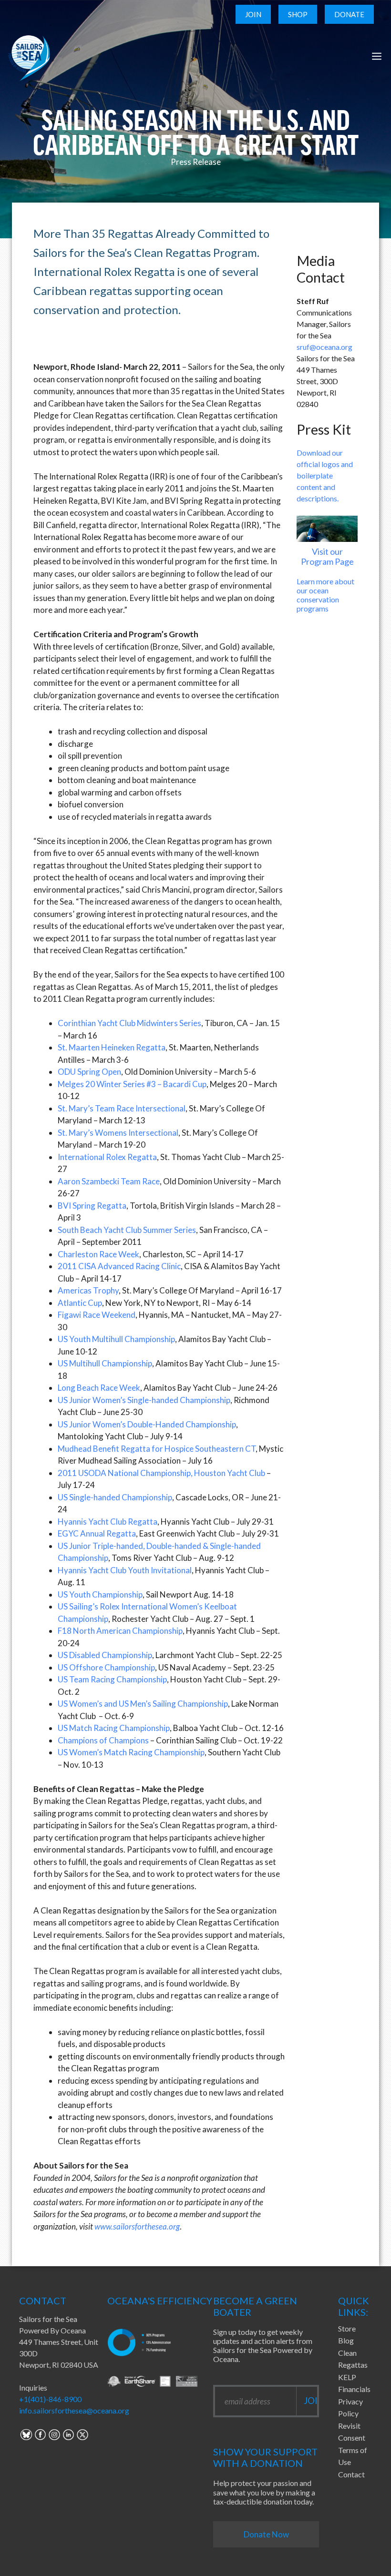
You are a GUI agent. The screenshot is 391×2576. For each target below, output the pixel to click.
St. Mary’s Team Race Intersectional (122, 1108)
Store (347, 2328)
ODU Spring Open (89, 1072)
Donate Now (266, 2534)
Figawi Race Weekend (97, 1315)
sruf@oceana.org (324, 347)
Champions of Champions (103, 1740)
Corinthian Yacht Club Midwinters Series (129, 1023)
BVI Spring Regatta (92, 1206)
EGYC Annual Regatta (97, 1533)
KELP (347, 2377)
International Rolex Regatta (107, 1157)
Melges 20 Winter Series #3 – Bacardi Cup (132, 1084)
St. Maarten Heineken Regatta (112, 1047)
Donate (349, 14)
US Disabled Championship (105, 1655)
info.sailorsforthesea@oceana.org (74, 2410)
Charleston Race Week (98, 1254)
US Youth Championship (100, 1594)
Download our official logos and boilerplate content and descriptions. (325, 475)
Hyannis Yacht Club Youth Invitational (125, 1570)
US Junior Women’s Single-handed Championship (144, 1400)
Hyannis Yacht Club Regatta (108, 1522)
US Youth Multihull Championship (116, 1339)
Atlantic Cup (80, 1303)
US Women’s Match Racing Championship (131, 1752)
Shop (298, 14)
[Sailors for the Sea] (29, 56)
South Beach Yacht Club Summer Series (127, 1230)
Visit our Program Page (327, 557)
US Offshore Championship (106, 1667)
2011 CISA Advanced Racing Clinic (119, 1266)
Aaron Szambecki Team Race (109, 1181)
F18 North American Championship (120, 1631)
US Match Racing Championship (114, 1728)
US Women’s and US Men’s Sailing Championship (143, 1704)
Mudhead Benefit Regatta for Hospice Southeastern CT (157, 1449)
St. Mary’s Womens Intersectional (118, 1133)
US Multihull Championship (105, 1363)
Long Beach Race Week (99, 1388)
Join (253, 14)
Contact (351, 2474)
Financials (354, 2389)
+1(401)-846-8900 (50, 2399)
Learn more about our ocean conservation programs (325, 595)
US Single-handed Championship (115, 1497)
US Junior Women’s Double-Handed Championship (147, 1424)
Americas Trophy (88, 1290)
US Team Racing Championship (112, 1679)
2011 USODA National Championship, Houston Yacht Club (161, 1473)
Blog (346, 2340)
